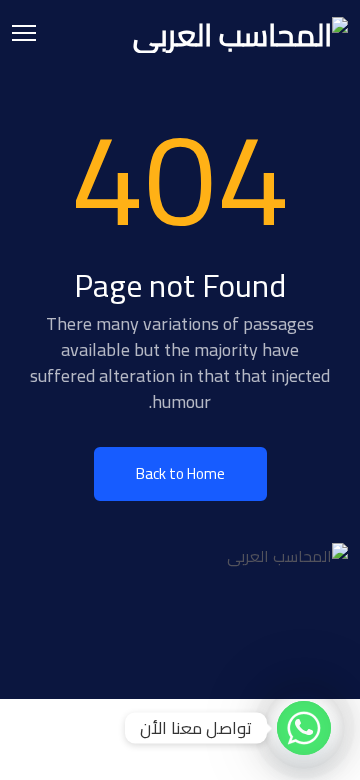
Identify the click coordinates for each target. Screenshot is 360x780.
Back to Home (180, 473)
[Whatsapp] (304, 728)
